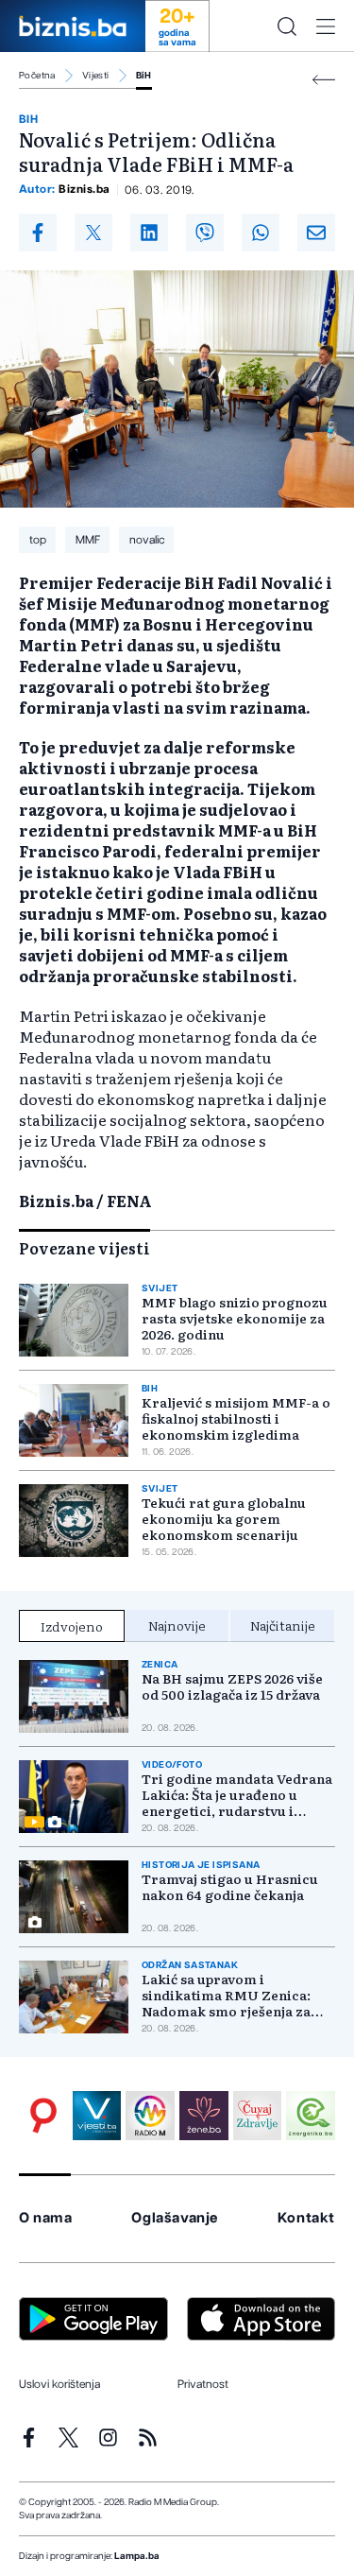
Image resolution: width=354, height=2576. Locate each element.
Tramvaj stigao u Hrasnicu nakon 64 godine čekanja (230, 1887)
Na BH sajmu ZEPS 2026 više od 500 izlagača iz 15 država (232, 1686)
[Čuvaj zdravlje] (258, 2116)
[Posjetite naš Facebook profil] (29, 2438)
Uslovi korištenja (59, 2384)
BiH (144, 76)
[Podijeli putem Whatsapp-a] (261, 233)
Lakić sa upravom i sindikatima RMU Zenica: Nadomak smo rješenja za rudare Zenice (226, 1995)
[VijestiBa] (97, 2116)
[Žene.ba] (204, 2116)
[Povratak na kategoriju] (324, 80)
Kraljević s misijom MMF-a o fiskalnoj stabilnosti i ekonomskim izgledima (236, 1418)
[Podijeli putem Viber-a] (205, 233)
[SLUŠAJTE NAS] (150, 2116)
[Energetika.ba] (311, 2116)
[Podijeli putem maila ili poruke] (316, 233)
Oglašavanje (175, 2218)
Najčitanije (283, 1625)
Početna (37, 76)
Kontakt (306, 2218)
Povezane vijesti (84, 1248)
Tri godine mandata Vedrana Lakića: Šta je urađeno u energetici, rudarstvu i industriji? (237, 1795)
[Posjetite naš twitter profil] (68, 2438)
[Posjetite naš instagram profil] (108, 2438)
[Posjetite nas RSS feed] (148, 2438)
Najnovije (177, 1625)
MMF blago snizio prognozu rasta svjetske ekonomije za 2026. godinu (235, 1318)
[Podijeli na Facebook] (38, 233)
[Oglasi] (43, 2116)
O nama (46, 2218)
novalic (147, 540)
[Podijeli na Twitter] (93, 233)
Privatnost (203, 2384)
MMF (88, 540)
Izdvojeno (72, 1626)
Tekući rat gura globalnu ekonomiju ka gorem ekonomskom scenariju (224, 1519)
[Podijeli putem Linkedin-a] (149, 233)
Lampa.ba (137, 2556)
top (38, 540)
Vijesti (96, 76)
